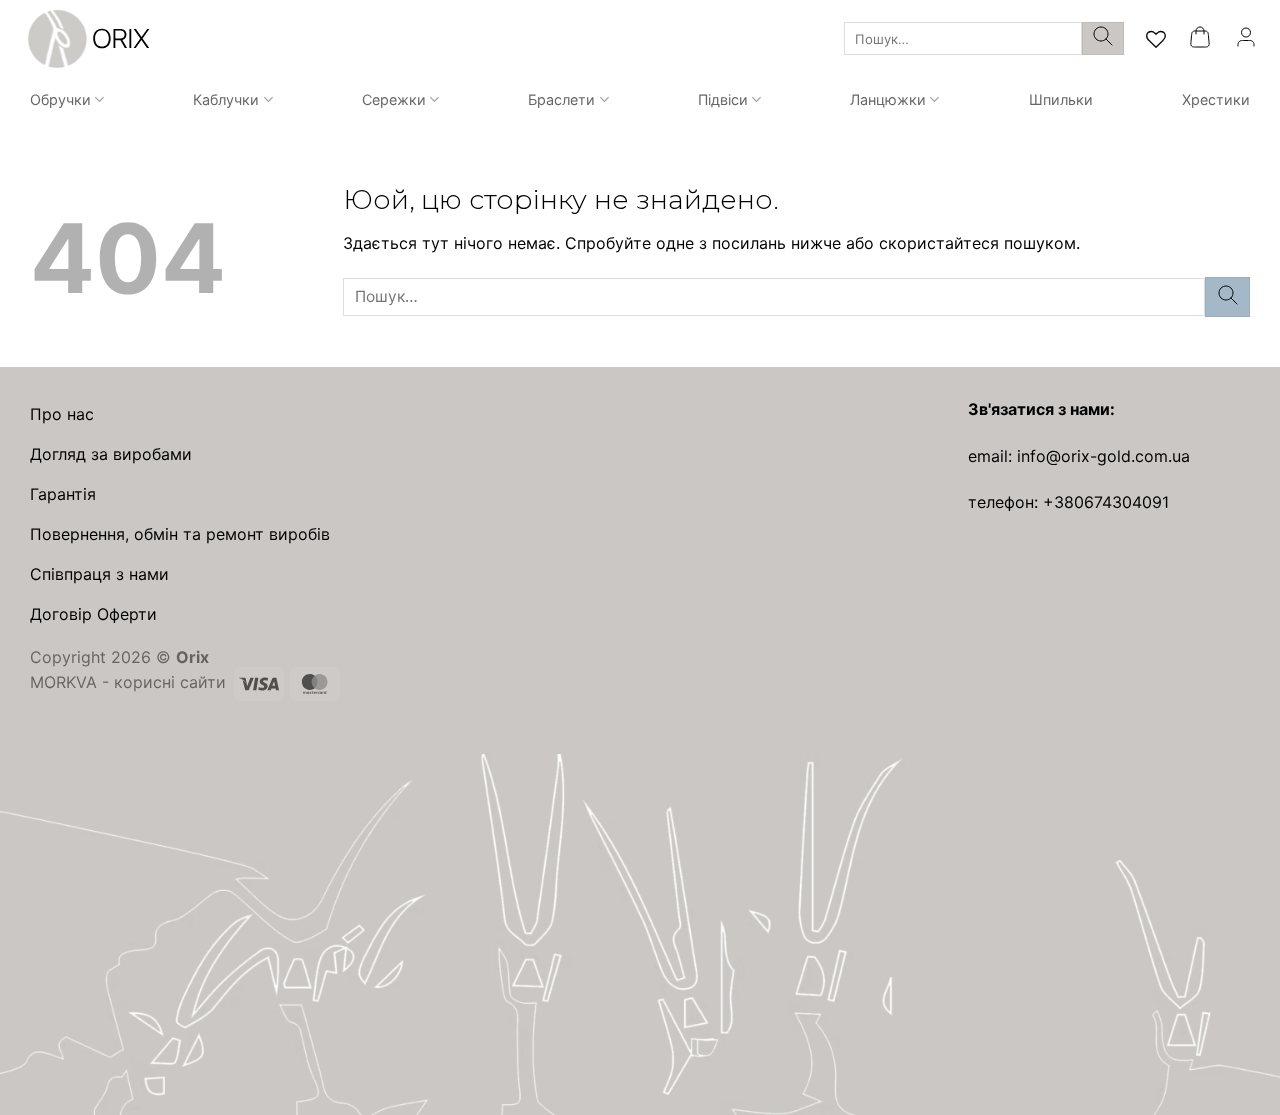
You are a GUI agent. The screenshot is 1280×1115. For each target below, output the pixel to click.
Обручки (60, 99)
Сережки (394, 99)
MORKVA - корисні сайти (128, 682)
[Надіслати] (1103, 39)
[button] (1200, 38)
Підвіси (723, 99)
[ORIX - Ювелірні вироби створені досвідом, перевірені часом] (86, 39)
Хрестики (1216, 99)
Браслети (561, 99)
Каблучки (226, 99)
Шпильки (1061, 99)
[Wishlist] (1156, 39)
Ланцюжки (888, 99)
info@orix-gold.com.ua (1103, 456)
